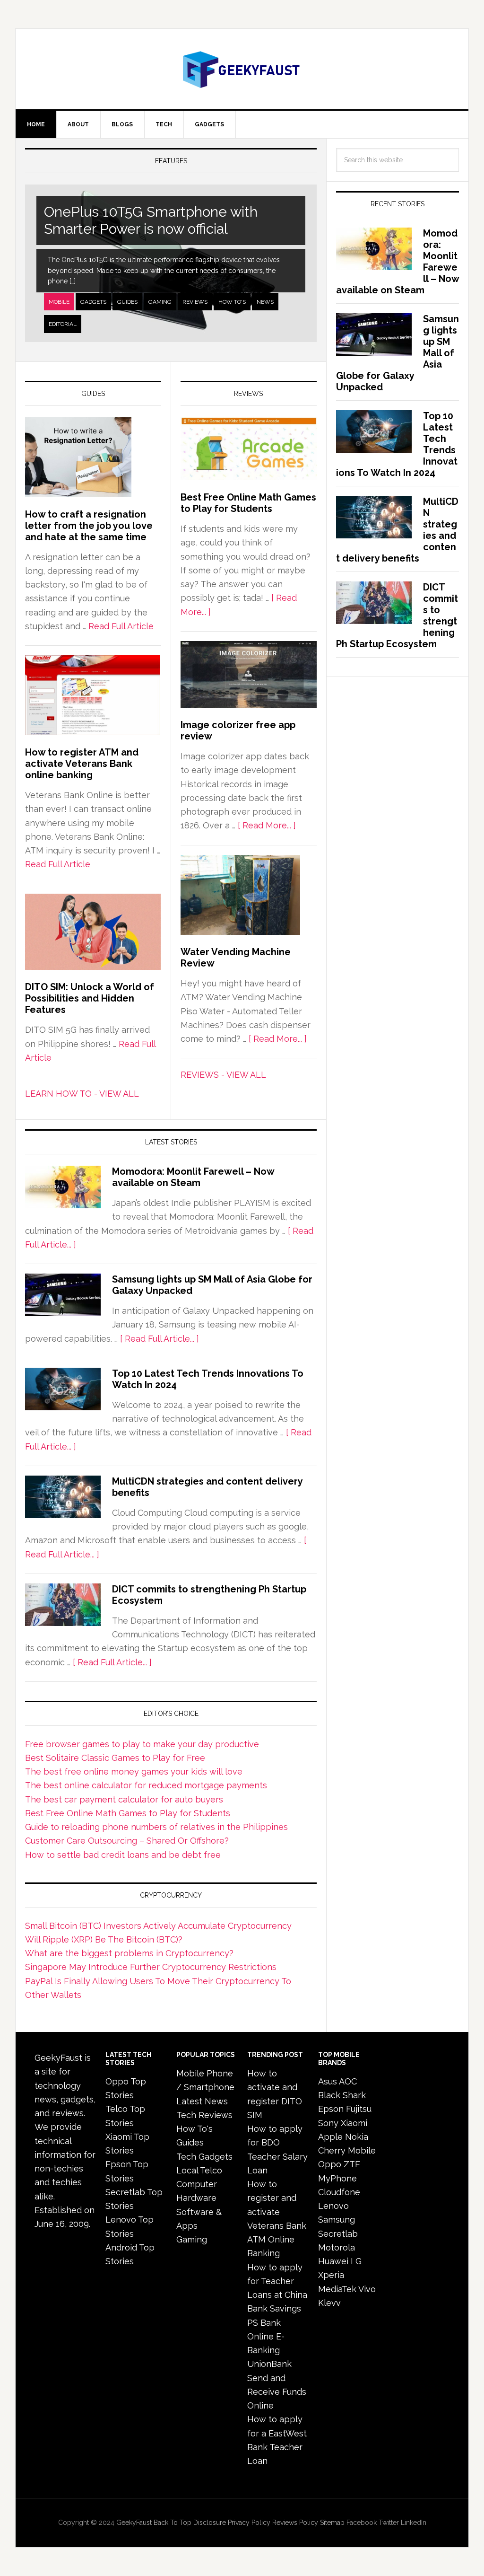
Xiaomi (354, 2123)
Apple (330, 2137)
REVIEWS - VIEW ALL (223, 1075)
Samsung (337, 2220)
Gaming (160, 302)
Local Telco (199, 2170)
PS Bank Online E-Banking (266, 2337)
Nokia (357, 2137)
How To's (232, 302)
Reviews (195, 302)
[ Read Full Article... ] (160, 1339)
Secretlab (338, 2234)
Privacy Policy (249, 2523)
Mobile (59, 302)
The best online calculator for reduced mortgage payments (146, 1785)
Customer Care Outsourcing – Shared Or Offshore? (127, 1841)
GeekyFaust (134, 2523)
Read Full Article (121, 626)
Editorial (63, 324)
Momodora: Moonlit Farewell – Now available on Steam (193, 1177)
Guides (127, 302)
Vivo (367, 2289)
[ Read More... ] (267, 825)
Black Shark (342, 2095)
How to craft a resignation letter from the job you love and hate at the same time (89, 526)
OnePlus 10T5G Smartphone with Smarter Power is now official (151, 220)
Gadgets (93, 302)
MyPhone (337, 2178)
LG (356, 2261)
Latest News (202, 2101)
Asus (328, 2081)
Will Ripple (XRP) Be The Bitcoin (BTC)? (104, 1939)
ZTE (352, 2164)
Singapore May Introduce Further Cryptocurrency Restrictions (151, 1967)
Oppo (330, 2164)
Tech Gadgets (204, 2157)
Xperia (331, 2275)
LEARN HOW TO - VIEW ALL (82, 1094)
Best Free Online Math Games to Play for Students (248, 503)
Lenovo (333, 2206)
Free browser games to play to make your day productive (142, 1744)
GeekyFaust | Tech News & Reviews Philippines (242, 69)
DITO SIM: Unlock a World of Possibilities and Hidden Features (90, 998)
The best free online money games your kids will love (134, 1772)
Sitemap (332, 2523)
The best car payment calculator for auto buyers (124, 1799)
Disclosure (210, 2523)
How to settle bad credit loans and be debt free (123, 1855)
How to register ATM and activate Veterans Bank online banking (82, 764)
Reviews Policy (295, 2523)
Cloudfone (339, 2192)
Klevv (329, 2303)
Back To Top (173, 2523)
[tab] (59, 302)
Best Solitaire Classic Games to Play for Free (115, 1758)
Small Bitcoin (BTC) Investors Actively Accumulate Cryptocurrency (158, 1926)
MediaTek (337, 2289)
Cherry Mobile (347, 2150)
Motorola (337, 2247)
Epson (331, 2109)
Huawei (333, 2261)
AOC (348, 2081)
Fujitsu (359, 2109)
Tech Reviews (204, 2115)
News (265, 302)
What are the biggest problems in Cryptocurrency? (129, 1953)
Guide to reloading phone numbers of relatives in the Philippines (156, 1827)
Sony (328, 2123)
